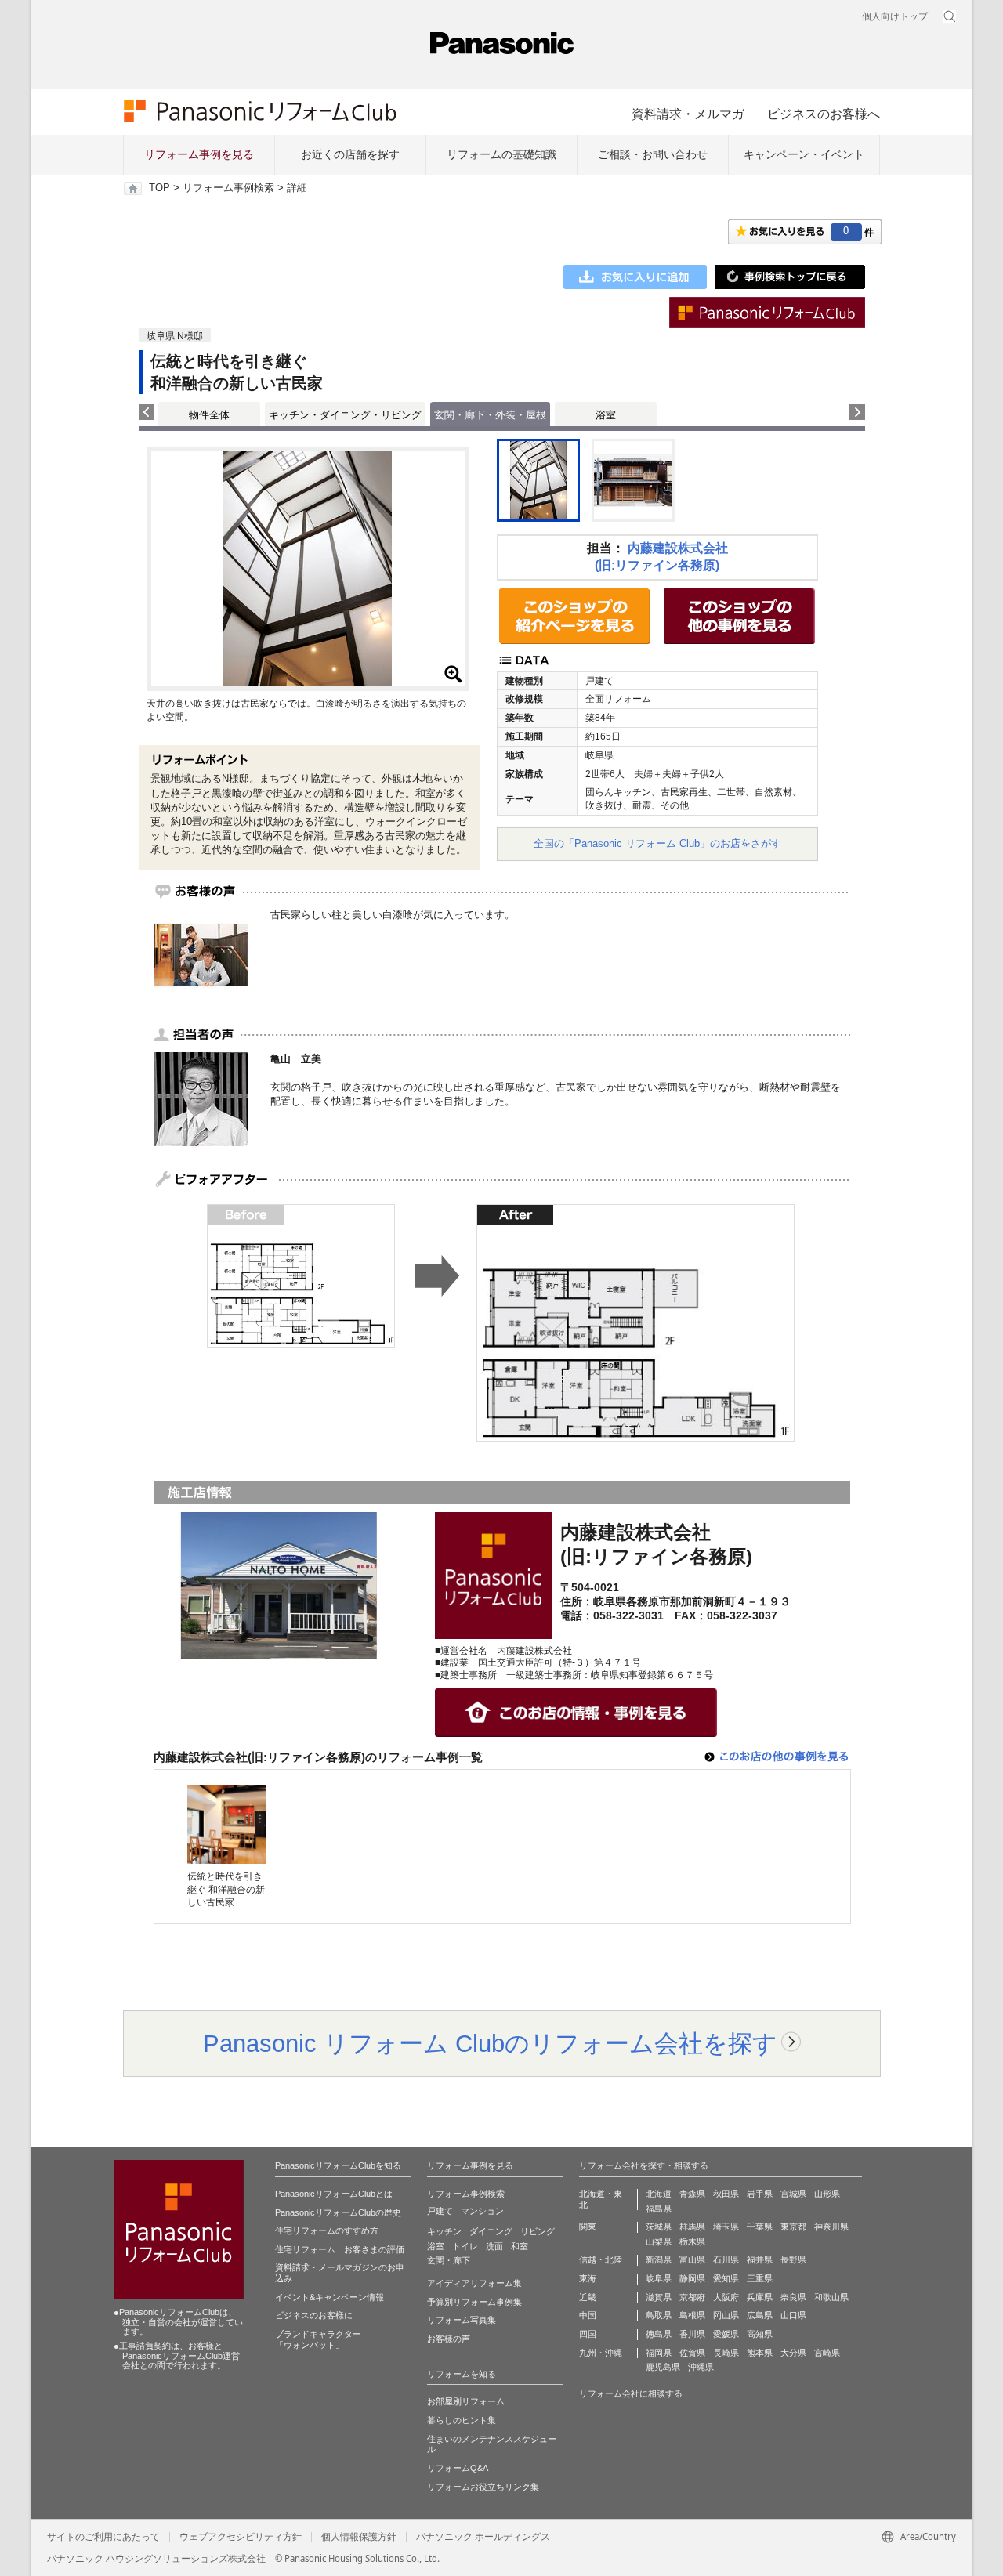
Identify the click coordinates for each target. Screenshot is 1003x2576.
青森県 (692, 2194)
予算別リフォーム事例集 (474, 2302)
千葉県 (760, 2227)
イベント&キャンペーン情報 (330, 2297)
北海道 (659, 2194)
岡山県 (726, 2315)
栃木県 (692, 2241)
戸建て (440, 2211)
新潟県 (659, 2259)
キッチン (444, 2231)
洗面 (494, 2246)
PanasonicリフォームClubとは (334, 2194)
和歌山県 (831, 2297)
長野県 (793, 2259)
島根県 (692, 2315)
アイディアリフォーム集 (474, 2283)
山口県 (793, 2315)
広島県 (760, 2315)
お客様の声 (449, 2339)
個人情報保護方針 (359, 2537)
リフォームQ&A (458, 2468)
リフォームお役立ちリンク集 (483, 2487)
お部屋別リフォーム (466, 2401)
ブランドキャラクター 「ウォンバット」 (318, 2339)
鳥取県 (659, 2315)
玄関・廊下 (449, 2260)
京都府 (692, 2297)
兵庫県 (760, 2297)
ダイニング (491, 2231)
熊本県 (760, 2353)
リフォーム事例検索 (228, 188)
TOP (159, 188)
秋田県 (726, 2194)
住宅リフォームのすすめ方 (327, 2230)
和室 (520, 2246)
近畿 (588, 2297)
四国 (588, 2334)
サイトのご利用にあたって (103, 2537)
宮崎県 (827, 2353)
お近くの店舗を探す (350, 154)
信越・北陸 (601, 2259)
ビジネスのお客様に (314, 2315)
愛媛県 (726, 2334)
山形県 (827, 2194)
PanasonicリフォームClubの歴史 (338, 2212)
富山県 (692, 2259)
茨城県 (659, 2227)
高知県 (760, 2334)
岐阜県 (659, 2278)
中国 (588, 2315)
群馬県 (692, 2227)
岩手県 (760, 2194)
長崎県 (726, 2353)
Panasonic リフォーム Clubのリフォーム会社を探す (490, 2043)
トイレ (465, 2246)
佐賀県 (692, 2353)
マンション (482, 2211)
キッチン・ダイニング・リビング (345, 415)
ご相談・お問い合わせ (653, 154)
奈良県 (793, 2297)
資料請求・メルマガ (688, 114)
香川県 (692, 2334)
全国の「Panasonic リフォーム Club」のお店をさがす (657, 843)
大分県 (793, 2353)
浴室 (606, 415)
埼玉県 (726, 2227)
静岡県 (692, 2278)
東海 (588, 2278)
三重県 (760, 2278)
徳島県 (659, 2334)
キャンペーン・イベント (804, 154)
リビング (538, 2231)
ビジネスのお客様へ (824, 114)
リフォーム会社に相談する (631, 2393)
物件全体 (209, 415)
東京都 (793, 2227)
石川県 (726, 2259)
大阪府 (726, 2297)
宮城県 (793, 2194)
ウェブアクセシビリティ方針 (241, 2537)
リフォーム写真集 (462, 2320)
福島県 (659, 2209)
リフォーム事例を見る (199, 154)
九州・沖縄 (601, 2353)
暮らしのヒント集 (462, 2420)
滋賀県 (659, 2297)
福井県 (760, 2259)
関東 (588, 2227)
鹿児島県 (663, 2367)
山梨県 (659, 2241)
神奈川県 (831, 2227)
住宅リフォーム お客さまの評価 (340, 2249)
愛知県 (726, 2278)
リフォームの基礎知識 (501, 154)
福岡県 (659, 2353)
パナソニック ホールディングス (483, 2537)
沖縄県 (701, 2367)
